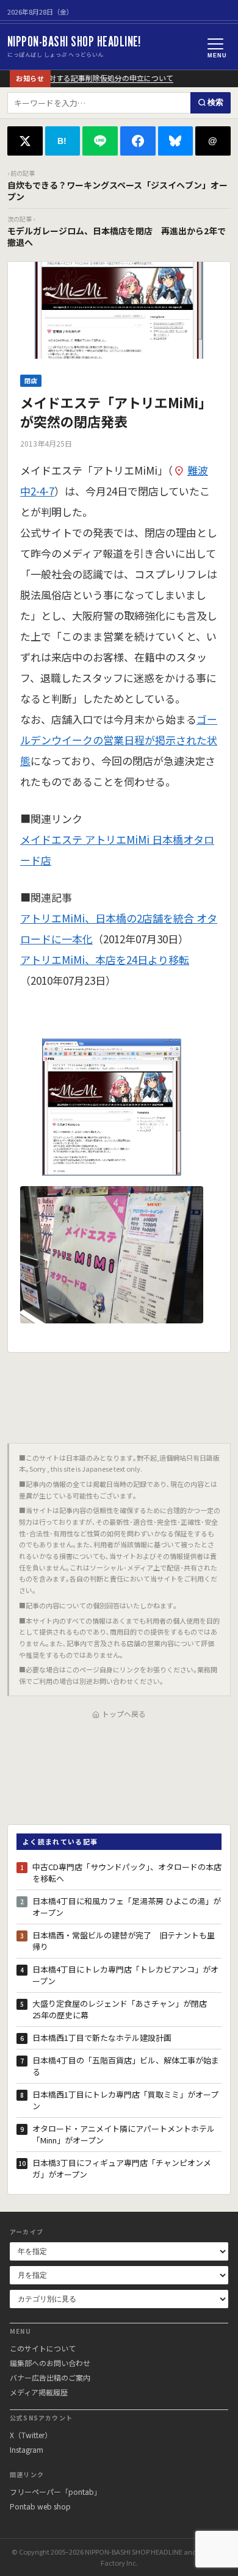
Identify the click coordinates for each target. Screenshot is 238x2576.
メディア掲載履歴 (39, 2392)
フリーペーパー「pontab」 (56, 2491)
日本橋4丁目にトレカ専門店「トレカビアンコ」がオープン (125, 1975)
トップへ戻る (124, 1714)
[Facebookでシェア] (138, 141)
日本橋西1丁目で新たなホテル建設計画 (102, 2038)
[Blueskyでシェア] (176, 141)
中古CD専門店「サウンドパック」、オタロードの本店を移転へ (127, 1873)
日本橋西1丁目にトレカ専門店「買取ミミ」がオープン (125, 2100)
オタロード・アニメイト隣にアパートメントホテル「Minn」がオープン (124, 2135)
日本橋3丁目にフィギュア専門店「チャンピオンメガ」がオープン (122, 2169)
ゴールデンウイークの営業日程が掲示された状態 (119, 740)
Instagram (27, 2449)
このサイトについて (43, 2348)
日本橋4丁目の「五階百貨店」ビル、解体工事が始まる (126, 2066)
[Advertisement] (119, 1393)
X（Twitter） (31, 2435)
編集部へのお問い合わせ (50, 2363)
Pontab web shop (40, 2506)
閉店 (31, 380)
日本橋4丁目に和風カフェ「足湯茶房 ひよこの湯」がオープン (127, 1907)
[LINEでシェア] (100, 141)
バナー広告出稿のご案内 (50, 2377)
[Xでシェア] (25, 141)
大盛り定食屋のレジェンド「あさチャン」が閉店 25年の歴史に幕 (124, 2009)
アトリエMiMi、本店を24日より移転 (105, 959)
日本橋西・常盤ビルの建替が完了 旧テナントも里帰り (124, 1941)
